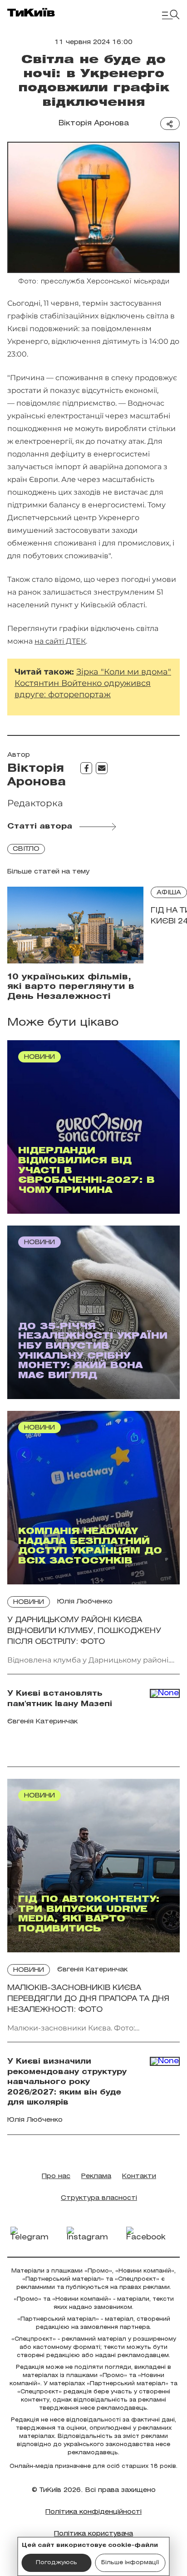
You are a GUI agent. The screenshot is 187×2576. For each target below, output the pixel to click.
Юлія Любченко (85, 1602)
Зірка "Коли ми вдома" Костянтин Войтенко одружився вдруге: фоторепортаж (93, 683)
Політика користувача (93, 2534)
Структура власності (99, 2198)
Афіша (169, 893)
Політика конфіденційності (93, 2512)
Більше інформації (130, 2563)
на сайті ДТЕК (60, 641)
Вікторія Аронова (94, 123)
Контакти (139, 2176)
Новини (29, 1602)
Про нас (56, 2176)
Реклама (96, 2176)
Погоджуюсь (57, 2563)
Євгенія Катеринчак (92, 1970)
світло (26, 849)
